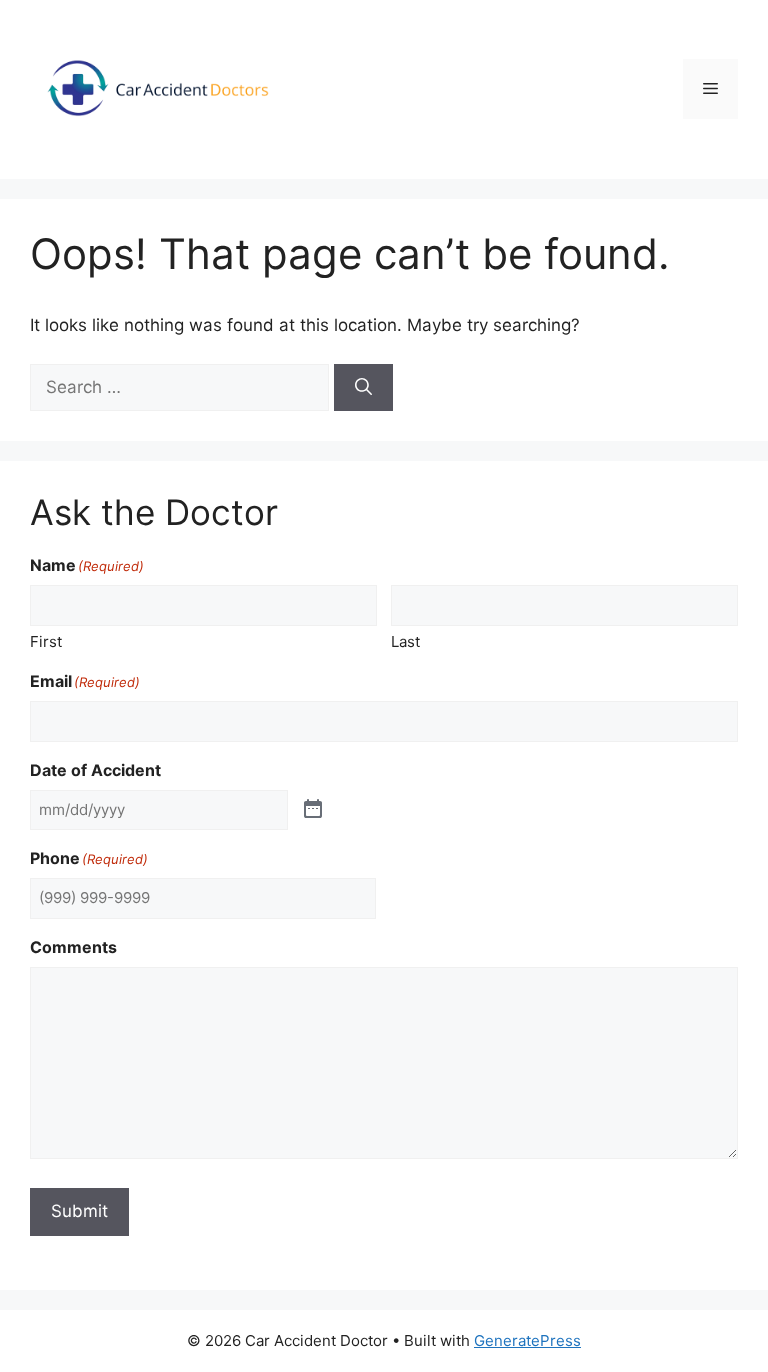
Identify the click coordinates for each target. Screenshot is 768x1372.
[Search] (363, 388)
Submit (79, 1211)
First (46, 641)
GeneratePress (527, 1340)
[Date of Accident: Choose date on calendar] (313, 810)
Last (405, 641)
